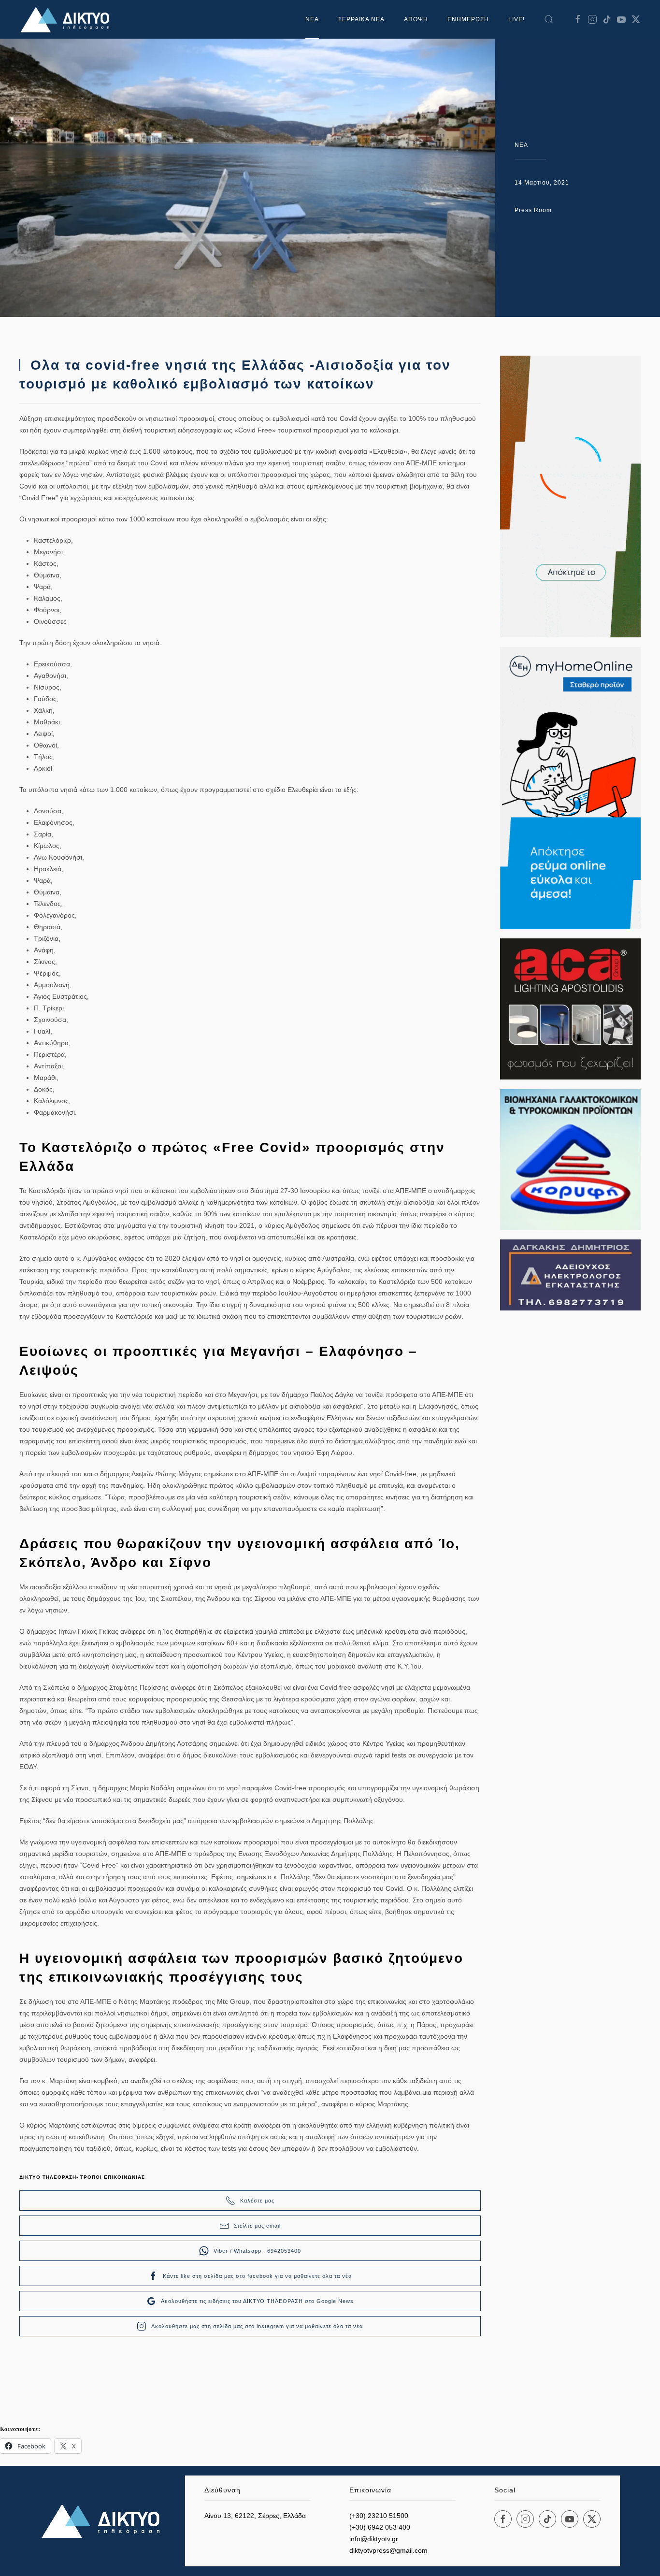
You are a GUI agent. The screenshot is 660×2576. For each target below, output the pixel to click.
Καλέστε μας (257, 2201)
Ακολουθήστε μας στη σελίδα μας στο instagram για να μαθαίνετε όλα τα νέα (257, 2326)
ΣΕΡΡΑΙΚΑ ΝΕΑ (361, 19)
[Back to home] (68, 19)
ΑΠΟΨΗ (416, 19)
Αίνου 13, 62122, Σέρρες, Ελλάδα (255, 2516)
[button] (549, 19)
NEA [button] (312, 19)
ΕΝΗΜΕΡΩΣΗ (468, 19)
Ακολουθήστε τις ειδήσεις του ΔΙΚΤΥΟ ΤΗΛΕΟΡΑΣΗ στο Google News (257, 2301)
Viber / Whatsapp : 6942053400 (257, 2251)
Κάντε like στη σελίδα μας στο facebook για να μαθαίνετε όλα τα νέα (257, 2276)
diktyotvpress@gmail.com (388, 2550)
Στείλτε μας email (257, 2226)
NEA (521, 145)
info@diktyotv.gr (374, 2539)
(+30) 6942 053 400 (380, 2527)
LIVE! (517, 19)
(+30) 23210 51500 (379, 2516)
